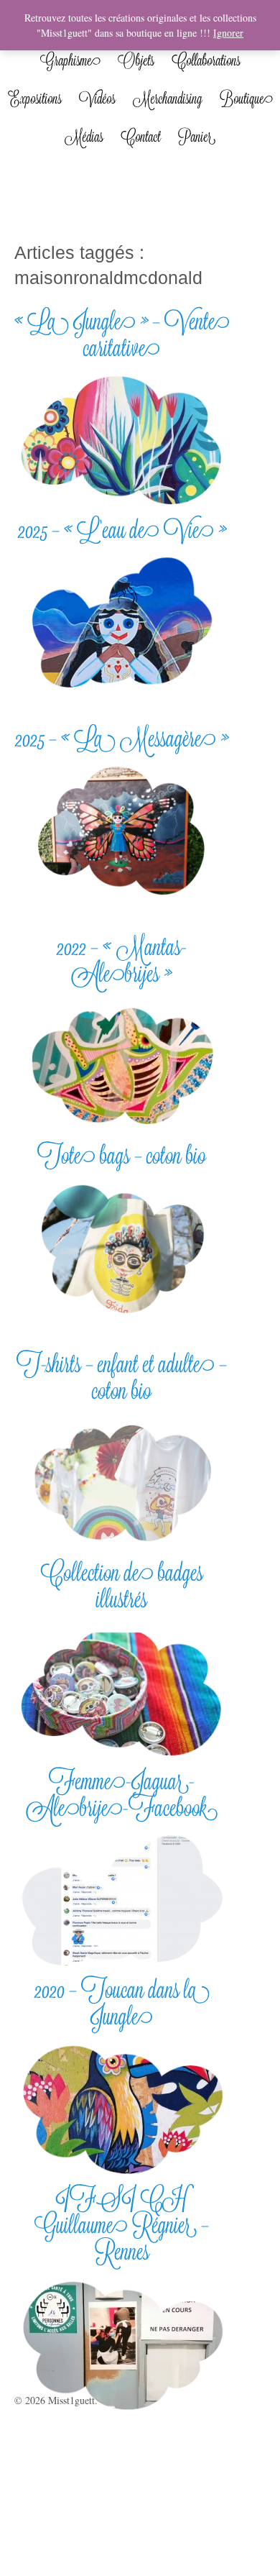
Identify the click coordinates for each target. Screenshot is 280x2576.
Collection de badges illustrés (122, 1586)
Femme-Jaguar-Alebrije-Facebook (122, 1794)
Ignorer (228, 33)
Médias (84, 137)
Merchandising (168, 99)
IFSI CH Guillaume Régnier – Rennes (122, 2225)
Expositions (35, 99)
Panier (197, 137)
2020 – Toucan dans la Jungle (122, 2003)
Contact (141, 137)
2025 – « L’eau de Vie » (122, 530)
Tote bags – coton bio (122, 1155)
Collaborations (206, 60)
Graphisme (70, 60)
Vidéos (97, 99)
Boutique (246, 99)
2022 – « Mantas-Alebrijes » (122, 960)
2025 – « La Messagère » (122, 738)
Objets (136, 60)
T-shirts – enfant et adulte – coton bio (122, 1377)
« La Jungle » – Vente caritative (122, 334)
